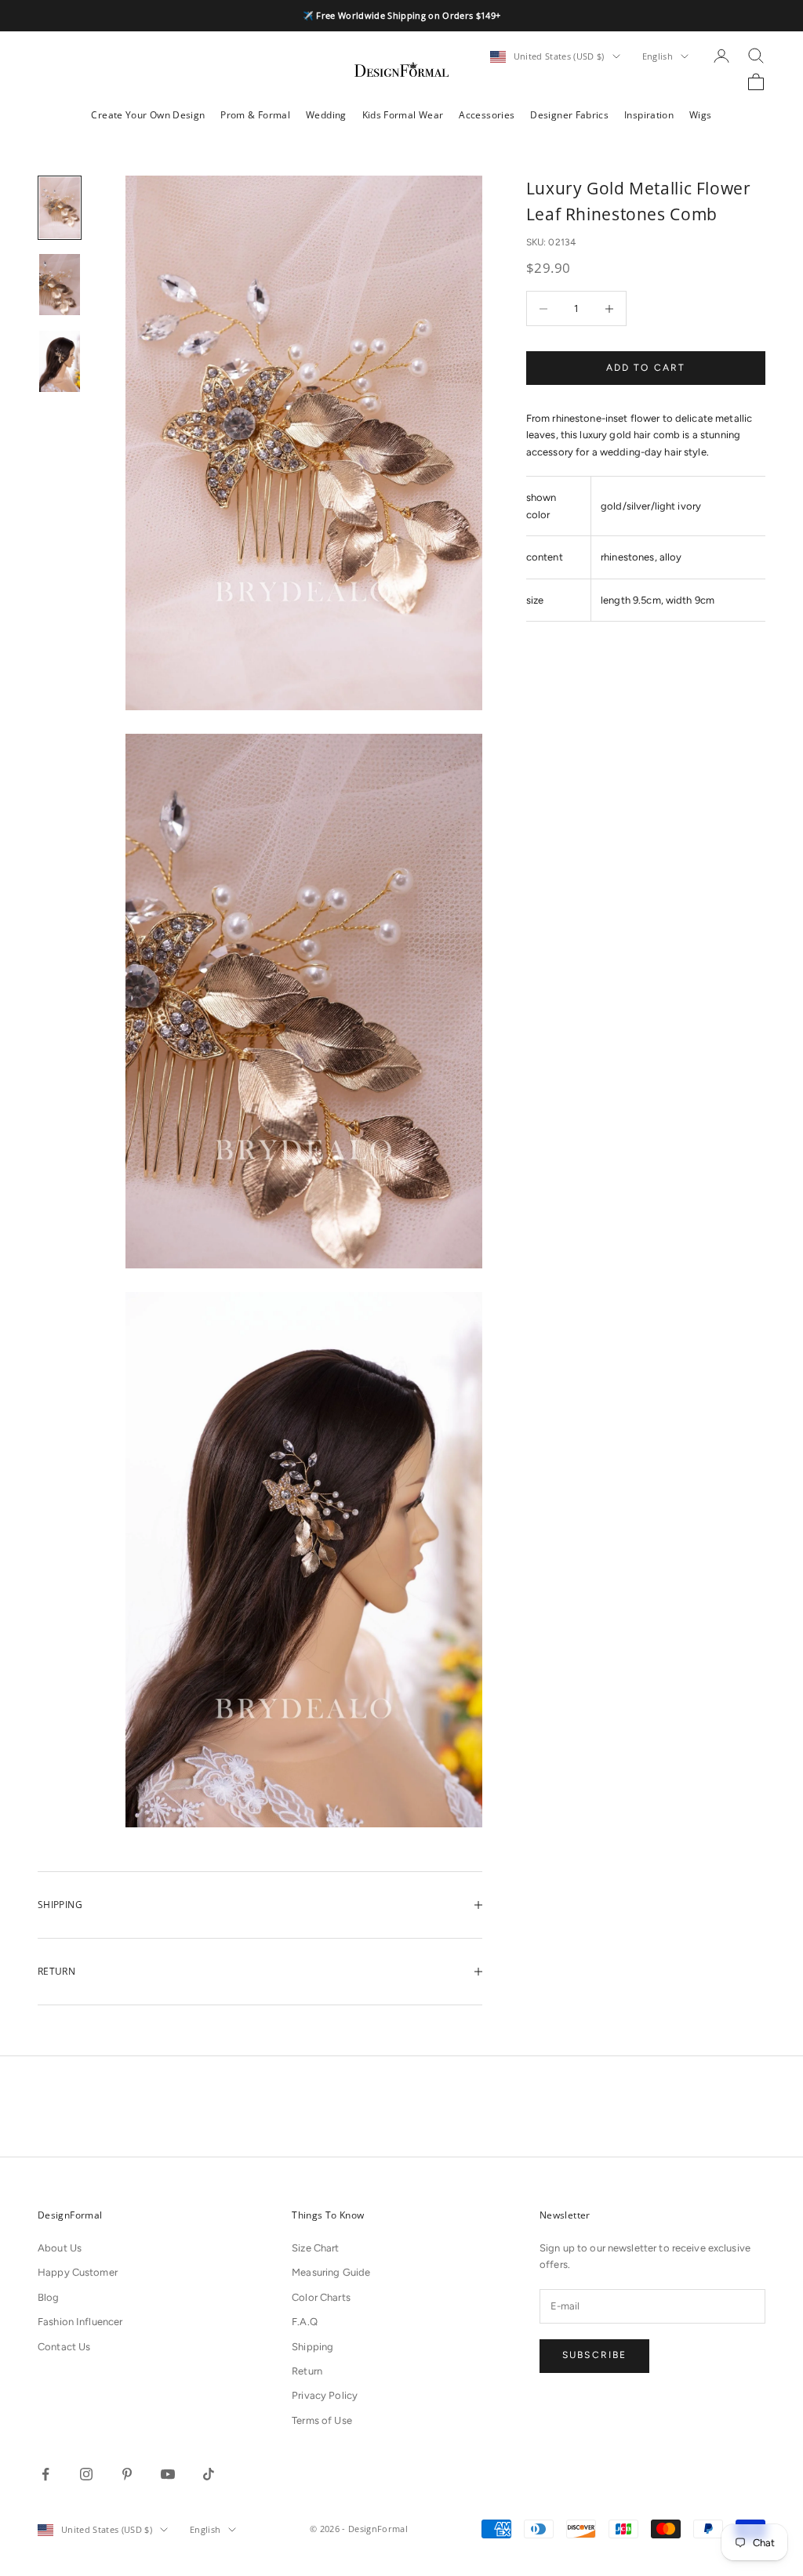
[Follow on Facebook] (45, 2474)
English (658, 56)
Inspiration (649, 115)
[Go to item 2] (60, 285)
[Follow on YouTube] (168, 2474)
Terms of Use (322, 2420)
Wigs (700, 115)
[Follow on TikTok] (209, 2474)
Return (307, 2371)
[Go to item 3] (60, 361)
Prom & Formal (255, 115)
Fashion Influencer (80, 2322)
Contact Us (64, 2347)
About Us (60, 2248)
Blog (49, 2297)
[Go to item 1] (60, 208)
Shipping (312, 2347)
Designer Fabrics (569, 115)
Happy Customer (78, 2272)
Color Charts (321, 2297)
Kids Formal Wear (403, 115)
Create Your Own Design (148, 115)
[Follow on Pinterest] (127, 2474)
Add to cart (646, 368)
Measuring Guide (331, 2272)
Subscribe (594, 2355)
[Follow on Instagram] (86, 2474)
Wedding (326, 115)
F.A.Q (305, 2322)
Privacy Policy (325, 2395)
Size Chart (315, 2248)
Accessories (487, 115)
